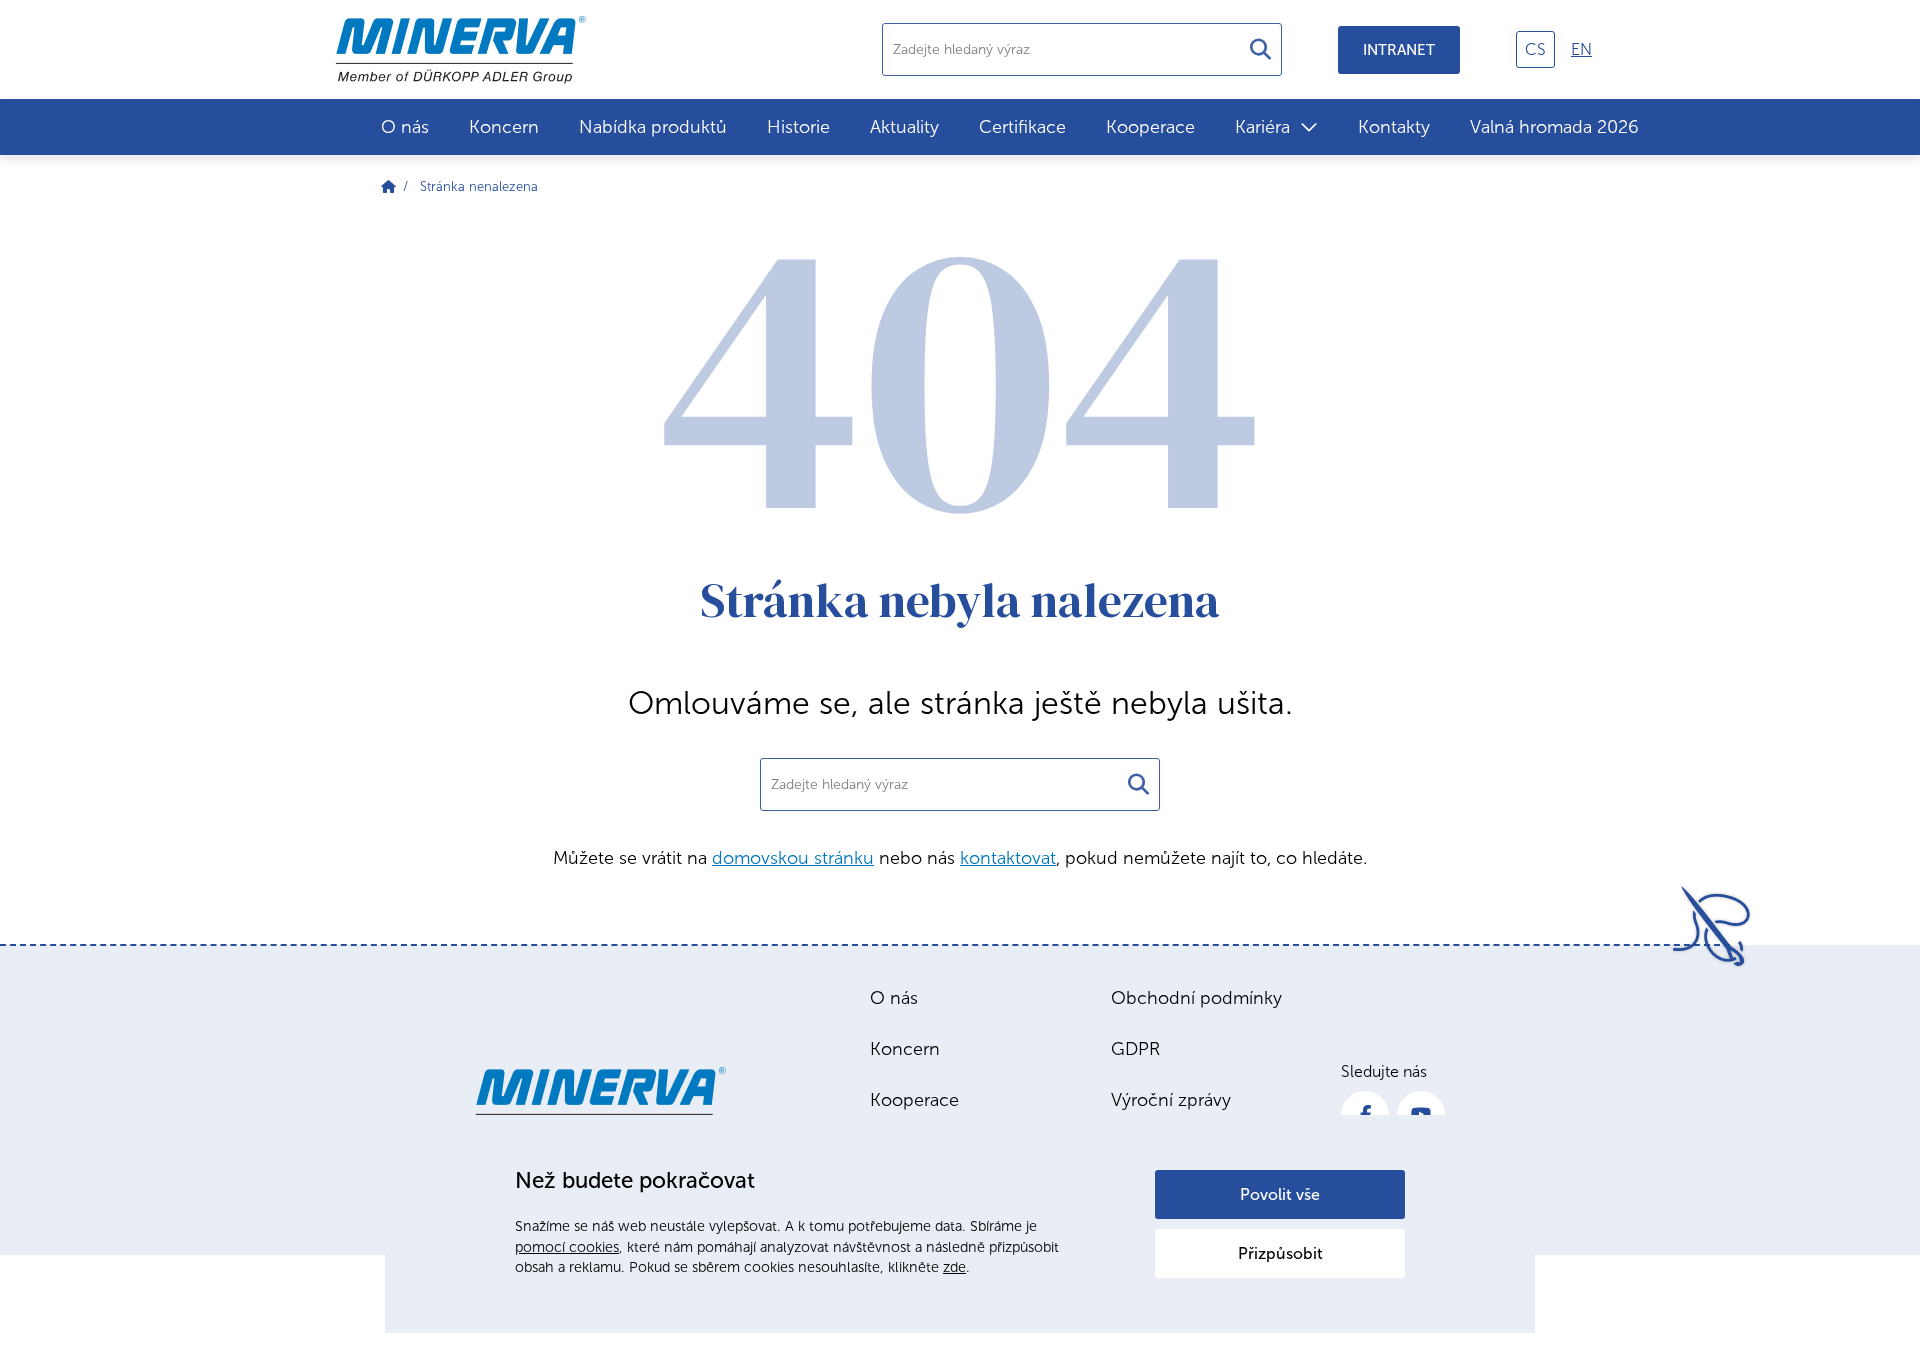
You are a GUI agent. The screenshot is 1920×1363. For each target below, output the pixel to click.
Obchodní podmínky (1196, 998)
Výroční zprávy (1171, 1100)
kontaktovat (1008, 858)
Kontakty (1394, 127)
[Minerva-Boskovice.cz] (388, 186)
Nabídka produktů (653, 127)
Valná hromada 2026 (1554, 127)
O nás (405, 127)
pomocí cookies (567, 1247)
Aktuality (904, 127)
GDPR (1135, 1049)
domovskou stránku (793, 858)
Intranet (1399, 50)
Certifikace (1022, 127)
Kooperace (1150, 127)
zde (954, 1267)
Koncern (504, 127)
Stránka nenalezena (479, 186)
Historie (798, 127)
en (1581, 49)
